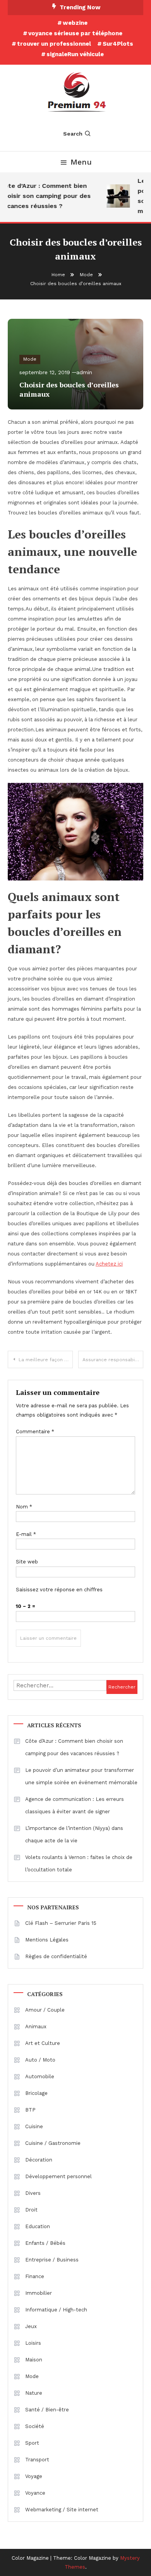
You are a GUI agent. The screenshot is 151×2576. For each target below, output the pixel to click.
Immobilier (39, 2293)
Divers (33, 2193)
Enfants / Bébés (45, 2243)
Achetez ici (109, 1264)
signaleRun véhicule (75, 54)
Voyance (35, 2493)
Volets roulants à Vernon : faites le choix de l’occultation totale (79, 1863)
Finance (35, 2276)
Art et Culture (43, 2043)
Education (38, 2226)
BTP (30, 2110)
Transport (37, 2460)
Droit (31, 2210)
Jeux (31, 2326)
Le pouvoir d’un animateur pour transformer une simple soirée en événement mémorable (81, 1776)
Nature (34, 2393)
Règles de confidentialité (56, 1956)
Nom (24, 1507)
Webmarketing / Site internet (62, 2510)
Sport (32, 2443)
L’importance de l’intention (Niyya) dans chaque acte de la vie (74, 1834)
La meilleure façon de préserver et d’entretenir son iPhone (46, 1360)
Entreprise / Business (52, 2260)
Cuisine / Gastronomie (53, 2143)
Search (73, 134)
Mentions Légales (47, 1940)
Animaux (36, 2027)
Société (35, 2426)
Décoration (39, 2160)
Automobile (40, 2076)
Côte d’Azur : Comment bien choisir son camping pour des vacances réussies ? (74, 1747)
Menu (81, 162)
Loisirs (33, 2343)
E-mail (26, 1534)
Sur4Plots (118, 44)
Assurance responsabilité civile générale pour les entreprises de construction (113, 1360)
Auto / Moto (40, 2060)
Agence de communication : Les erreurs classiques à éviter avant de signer (75, 1805)
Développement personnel (58, 2176)
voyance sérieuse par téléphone (75, 33)
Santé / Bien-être (47, 2410)
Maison (34, 2360)
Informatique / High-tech (56, 2310)
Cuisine (34, 2126)
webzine (75, 23)
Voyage (34, 2476)
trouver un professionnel (54, 44)
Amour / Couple (45, 2010)
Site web (27, 1562)
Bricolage (36, 2093)
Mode (30, 359)
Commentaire (35, 1432)
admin (84, 372)
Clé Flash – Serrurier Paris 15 (61, 1923)
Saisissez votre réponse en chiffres (59, 1590)
